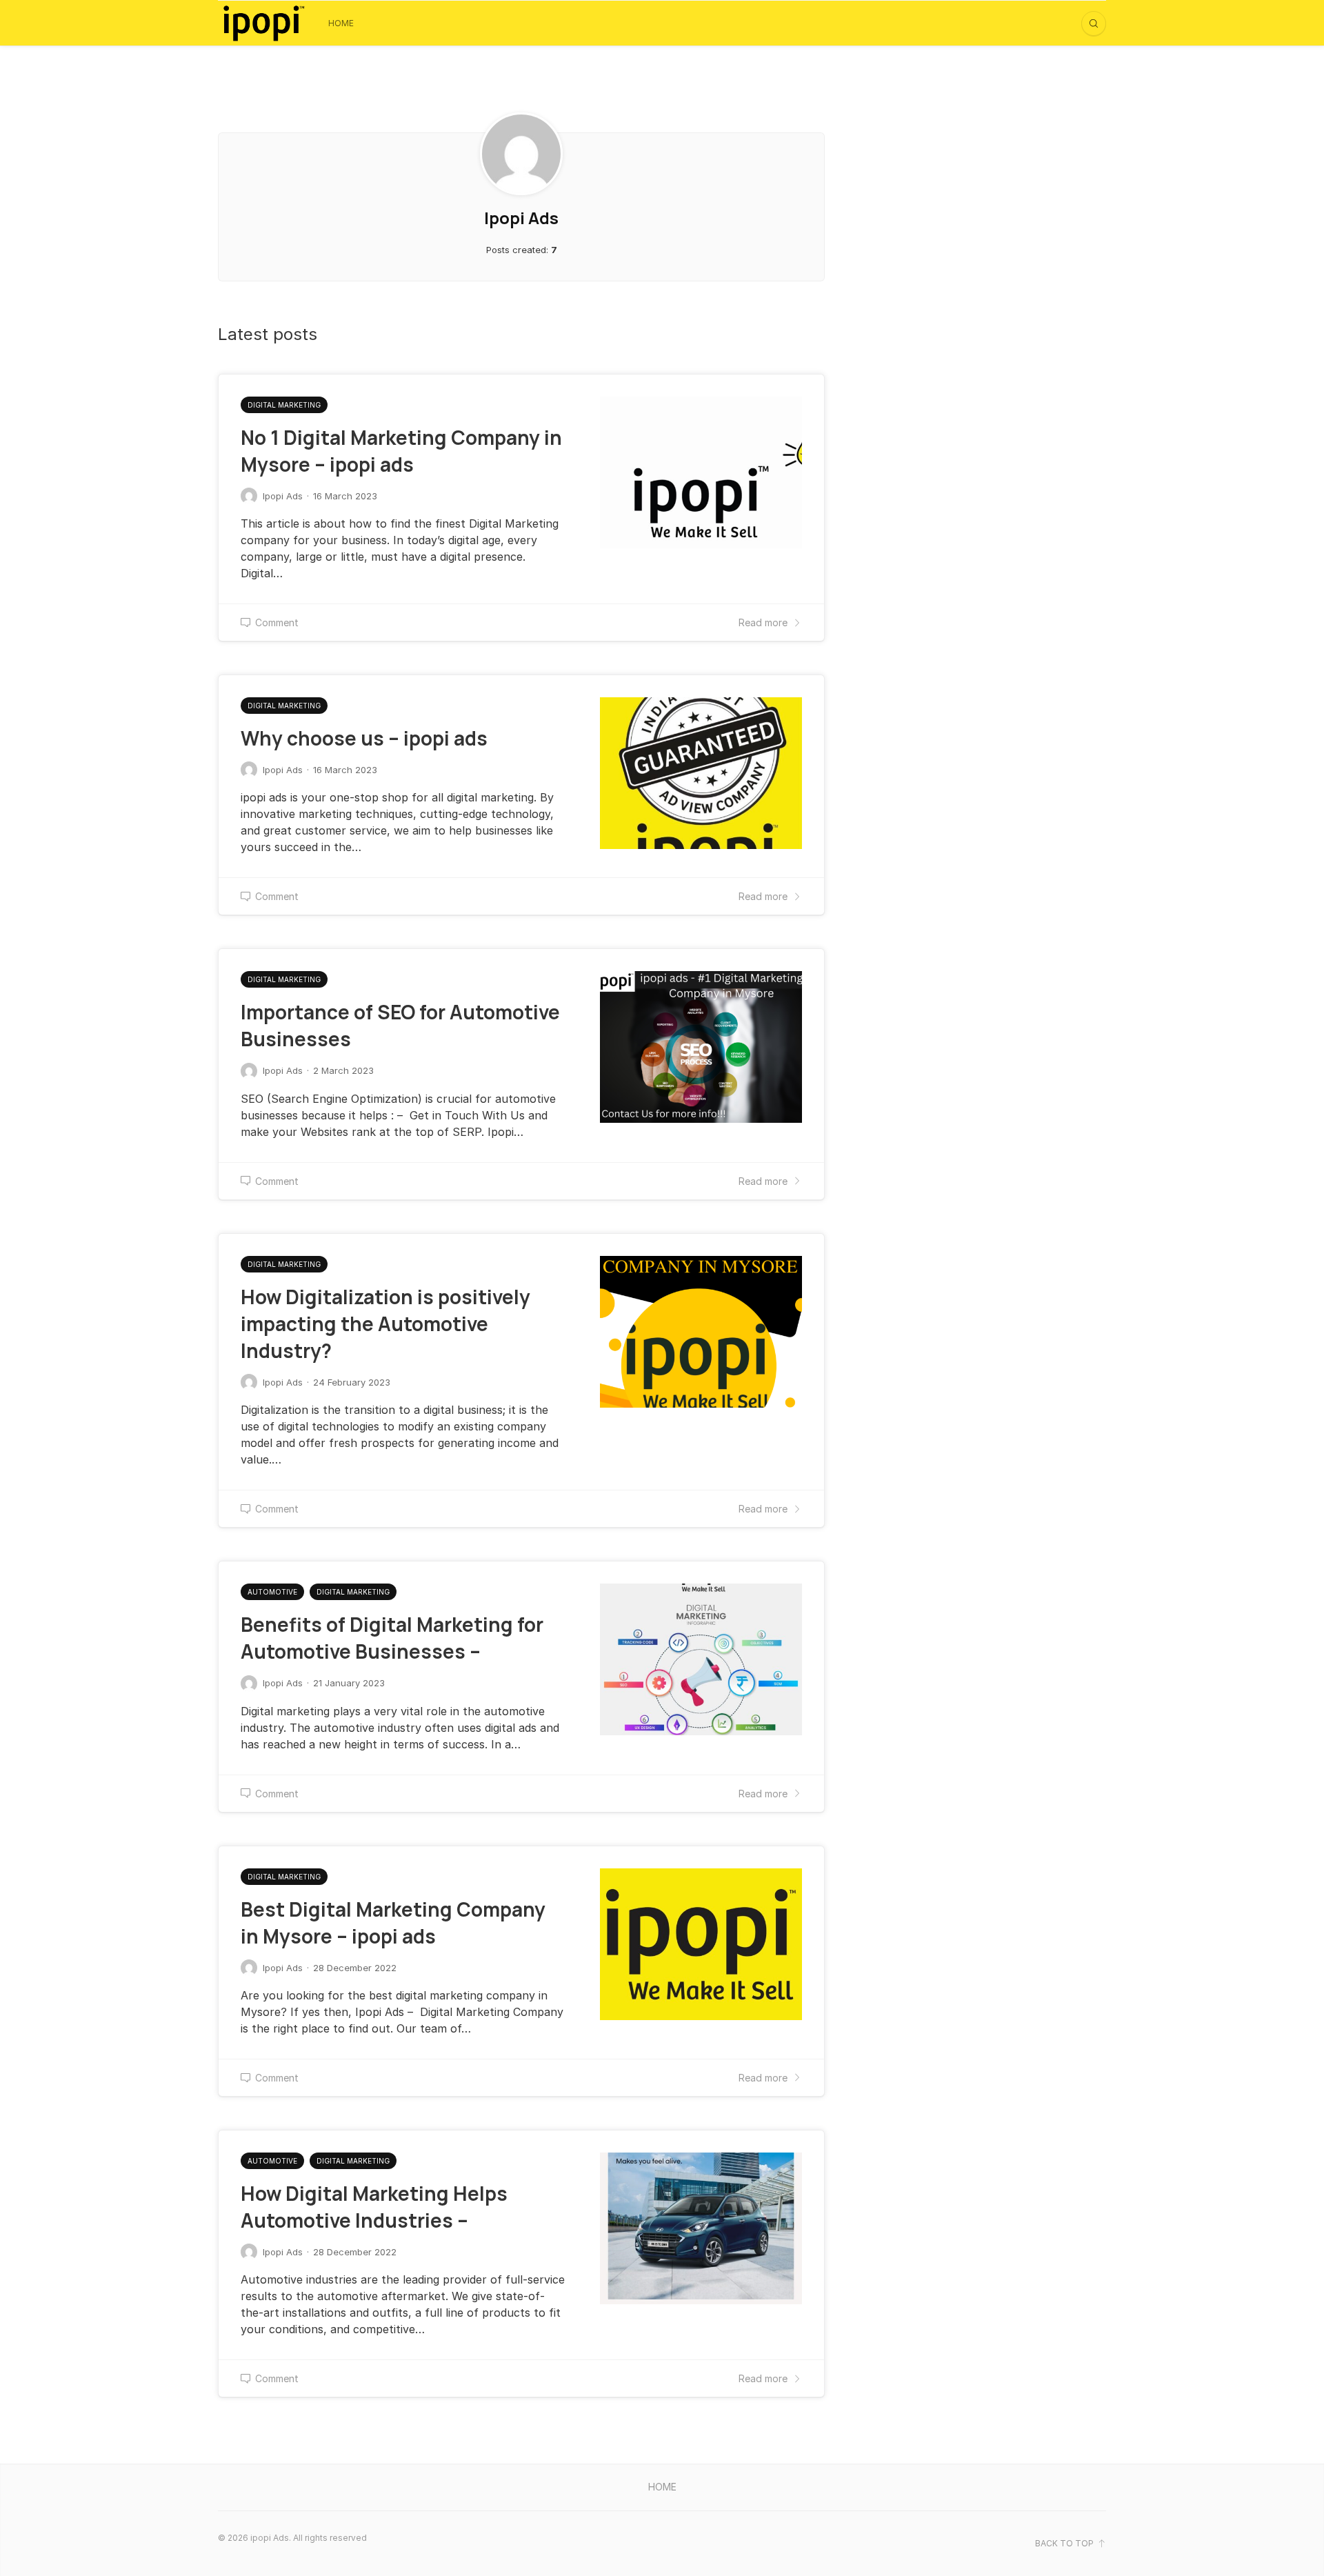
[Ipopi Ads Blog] (263, 23)
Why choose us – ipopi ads (364, 738)
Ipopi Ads (283, 496)
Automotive (272, 1592)
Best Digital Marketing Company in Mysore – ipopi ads (393, 1923)
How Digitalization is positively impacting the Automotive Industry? (385, 1324)
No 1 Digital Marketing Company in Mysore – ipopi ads (401, 451)
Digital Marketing (284, 405)
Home (341, 23)
